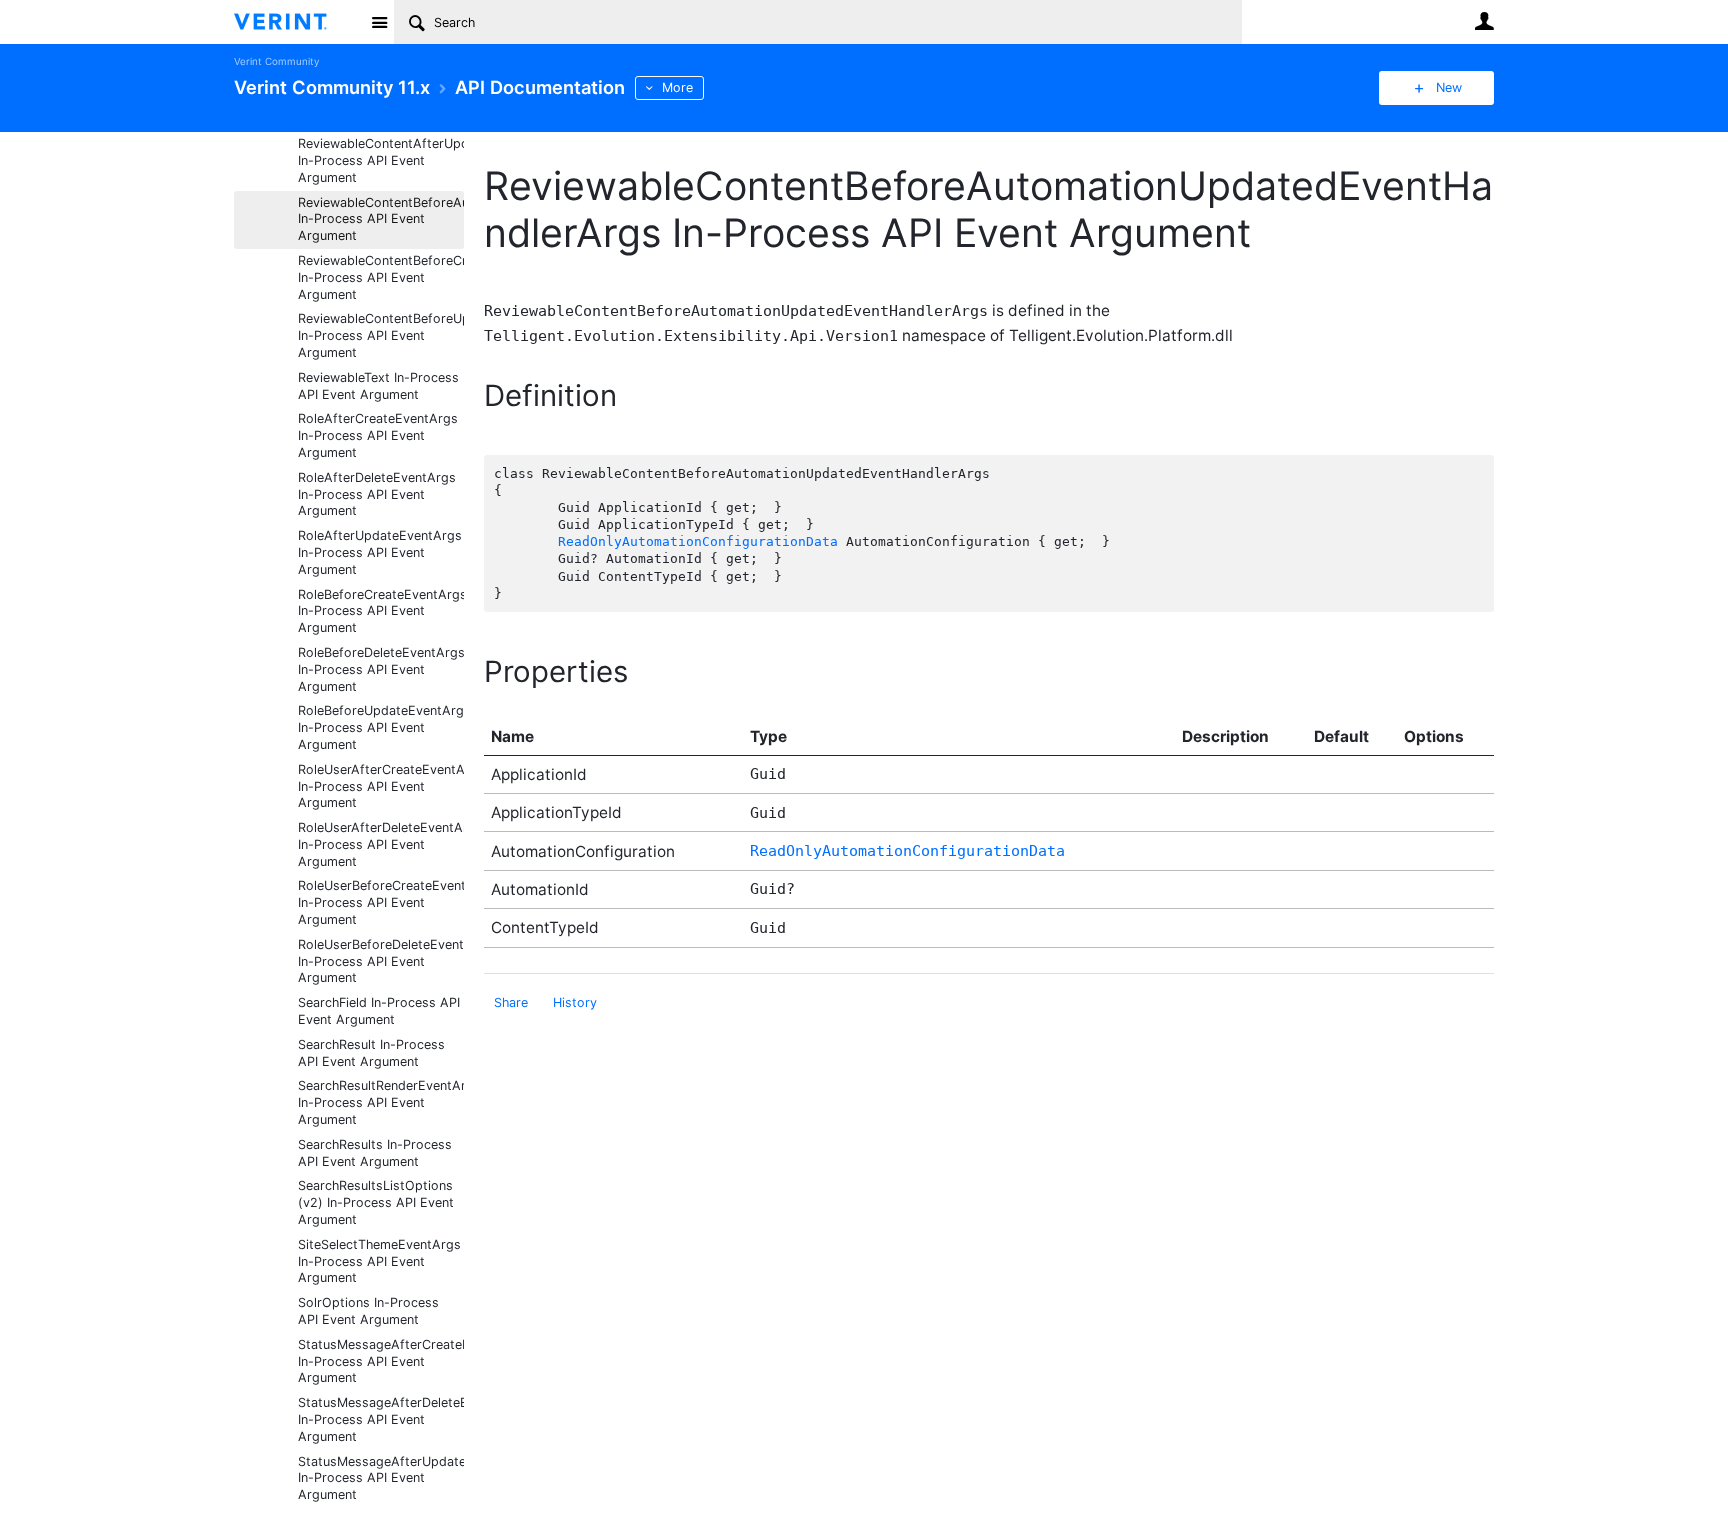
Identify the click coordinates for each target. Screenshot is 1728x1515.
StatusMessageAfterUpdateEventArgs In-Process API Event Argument (381, 1478)
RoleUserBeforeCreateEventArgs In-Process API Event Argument (381, 902)
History (575, 1002)
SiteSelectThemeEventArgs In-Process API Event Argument (379, 1261)
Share (511, 1002)
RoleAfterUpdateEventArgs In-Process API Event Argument (380, 552)
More (677, 87)
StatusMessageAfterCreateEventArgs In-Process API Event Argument (381, 1361)
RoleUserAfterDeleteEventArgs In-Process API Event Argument (381, 844)
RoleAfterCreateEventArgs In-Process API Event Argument (378, 435)
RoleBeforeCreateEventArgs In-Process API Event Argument (381, 611)
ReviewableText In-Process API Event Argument (378, 386)
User (1484, 21)
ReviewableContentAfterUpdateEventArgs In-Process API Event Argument (381, 160)
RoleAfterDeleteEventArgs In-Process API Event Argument (377, 494)
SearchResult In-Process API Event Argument (371, 1053)
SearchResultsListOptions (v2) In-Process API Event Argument (376, 1202)
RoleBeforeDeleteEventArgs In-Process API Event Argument (381, 669)
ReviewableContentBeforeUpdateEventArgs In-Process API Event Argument (381, 335)
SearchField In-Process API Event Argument (379, 1011)
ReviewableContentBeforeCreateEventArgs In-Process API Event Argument (381, 277)
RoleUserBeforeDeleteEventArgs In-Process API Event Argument (381, 961)
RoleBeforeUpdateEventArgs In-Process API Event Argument (381, 727)
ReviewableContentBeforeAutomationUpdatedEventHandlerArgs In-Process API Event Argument (381, 219)
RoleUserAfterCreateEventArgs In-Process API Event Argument (381, 786)
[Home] (296, 22)
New (1449, 87)
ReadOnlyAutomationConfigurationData (698, 541)
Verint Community (276, 61)
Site (379, 22)
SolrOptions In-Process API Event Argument (368, 1311)
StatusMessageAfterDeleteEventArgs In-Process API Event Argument (381, 1419)
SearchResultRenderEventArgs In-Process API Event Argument (381, 1102)
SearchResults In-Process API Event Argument (375, 1153)
